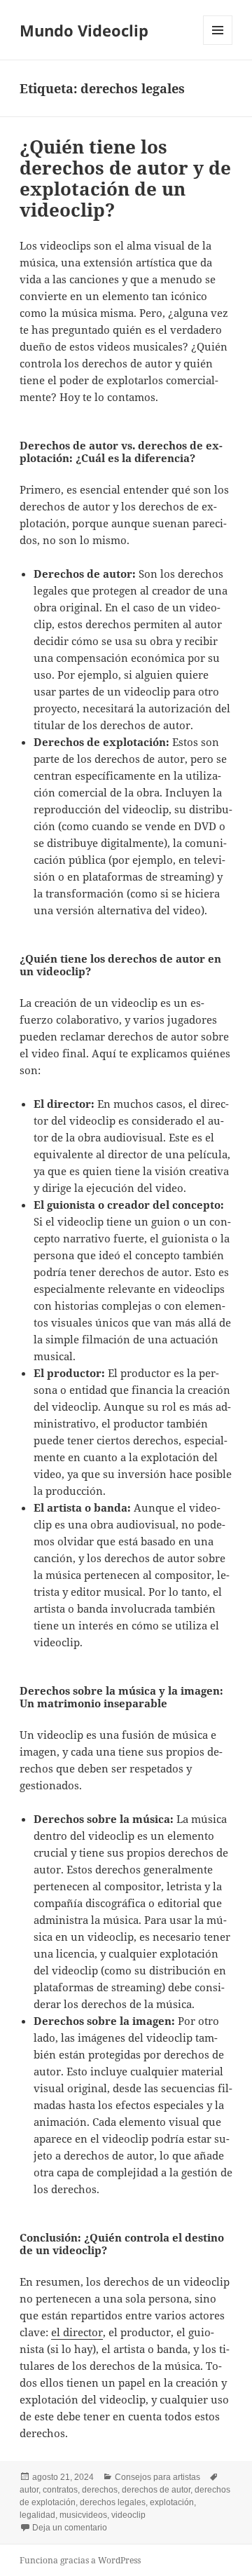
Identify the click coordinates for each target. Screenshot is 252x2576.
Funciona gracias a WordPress (80, 2560)
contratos (60, 2490)
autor (29, 2490)
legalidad (37, 2515)
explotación (172, 2502)
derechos (100, 2490)
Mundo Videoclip (84, 30)
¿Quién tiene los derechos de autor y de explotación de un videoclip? (125, 178)
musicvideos (83, 2515)
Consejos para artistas (157, 2477)
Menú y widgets (218, 45)
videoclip (128, 2515)
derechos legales (113, 2502)
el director (77, 2332)
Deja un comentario (70, 2528)
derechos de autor (156, 2490)
